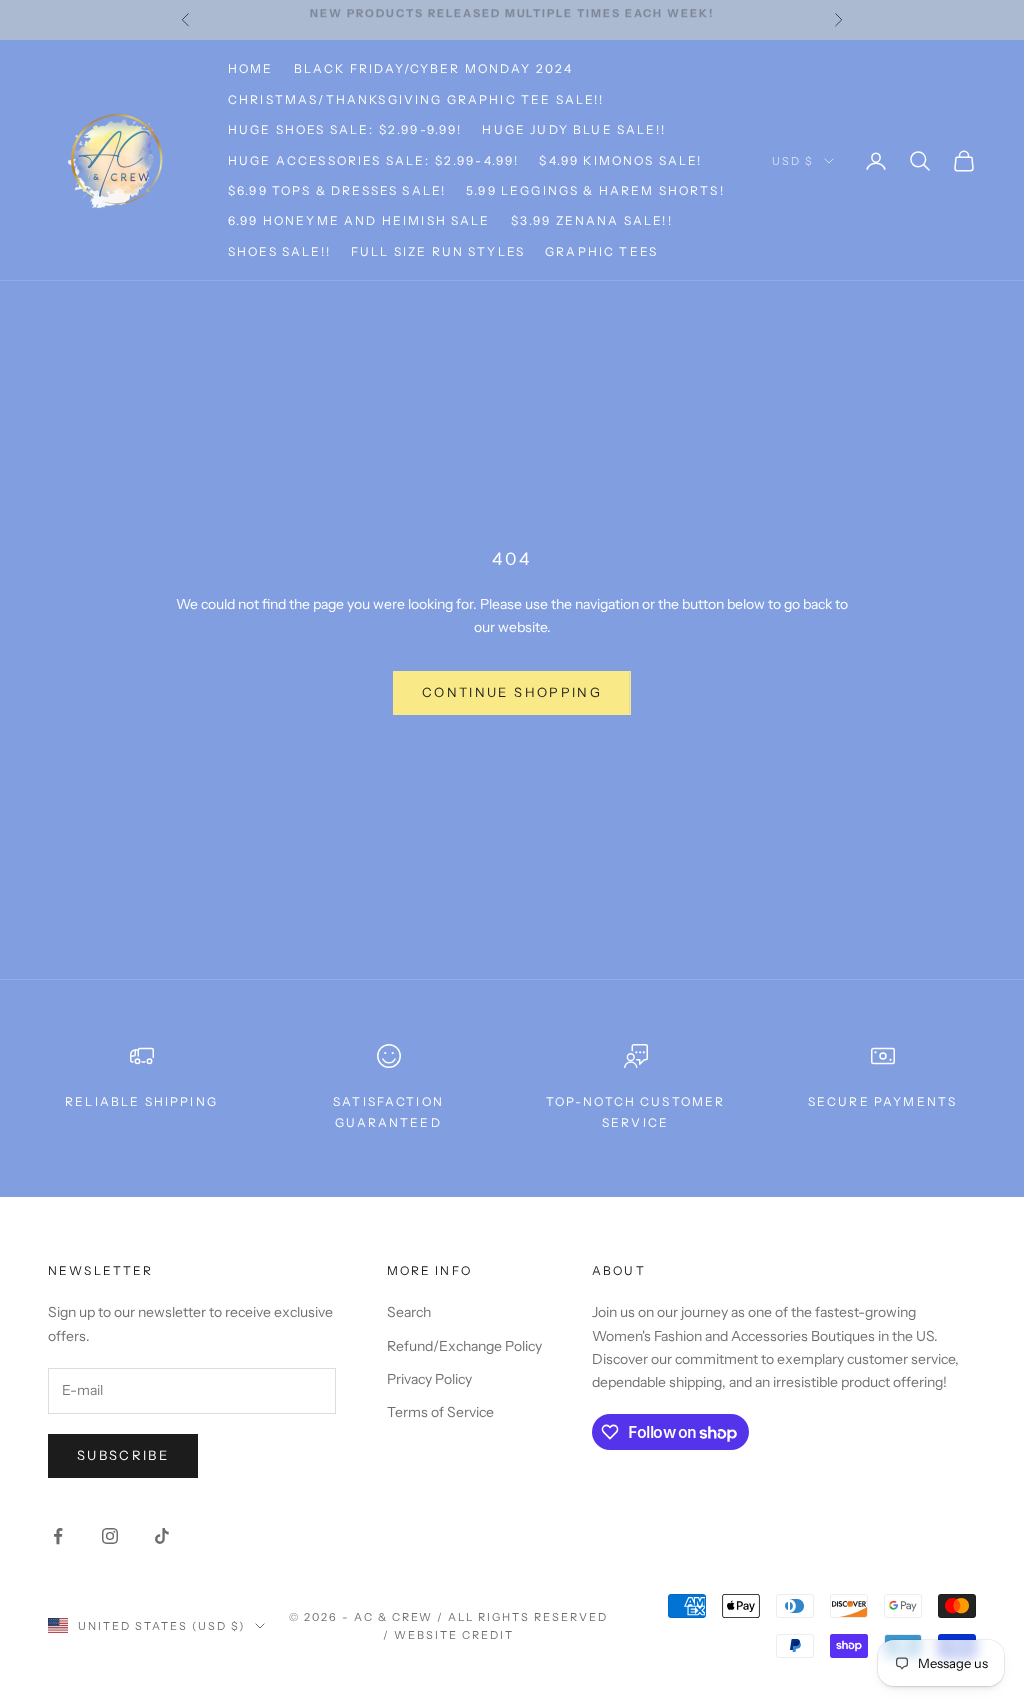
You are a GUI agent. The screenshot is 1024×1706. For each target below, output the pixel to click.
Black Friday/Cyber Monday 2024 (434, 68)
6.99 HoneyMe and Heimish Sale (359, 220)
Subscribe (123, 1455)
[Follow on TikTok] (162, 1536)
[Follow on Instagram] (110, 1536)
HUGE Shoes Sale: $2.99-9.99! (345, 129)
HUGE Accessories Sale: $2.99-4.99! (373, 160)
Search (409, 1312)
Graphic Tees (601, 251)
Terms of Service (440, 1412)
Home (251, 68)
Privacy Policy (429, 1379)
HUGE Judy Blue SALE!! (573, 129)
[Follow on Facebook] (58, 1536)
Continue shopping (512, 692)
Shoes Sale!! (279, 251)
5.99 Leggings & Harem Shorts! (595, 190)
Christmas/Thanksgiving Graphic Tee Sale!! (416, 99)
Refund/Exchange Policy (464, 1346)
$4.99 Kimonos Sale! (620, 160)
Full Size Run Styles (438, 251)
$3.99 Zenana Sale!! (592, 220)
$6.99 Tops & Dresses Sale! (337, 190)
